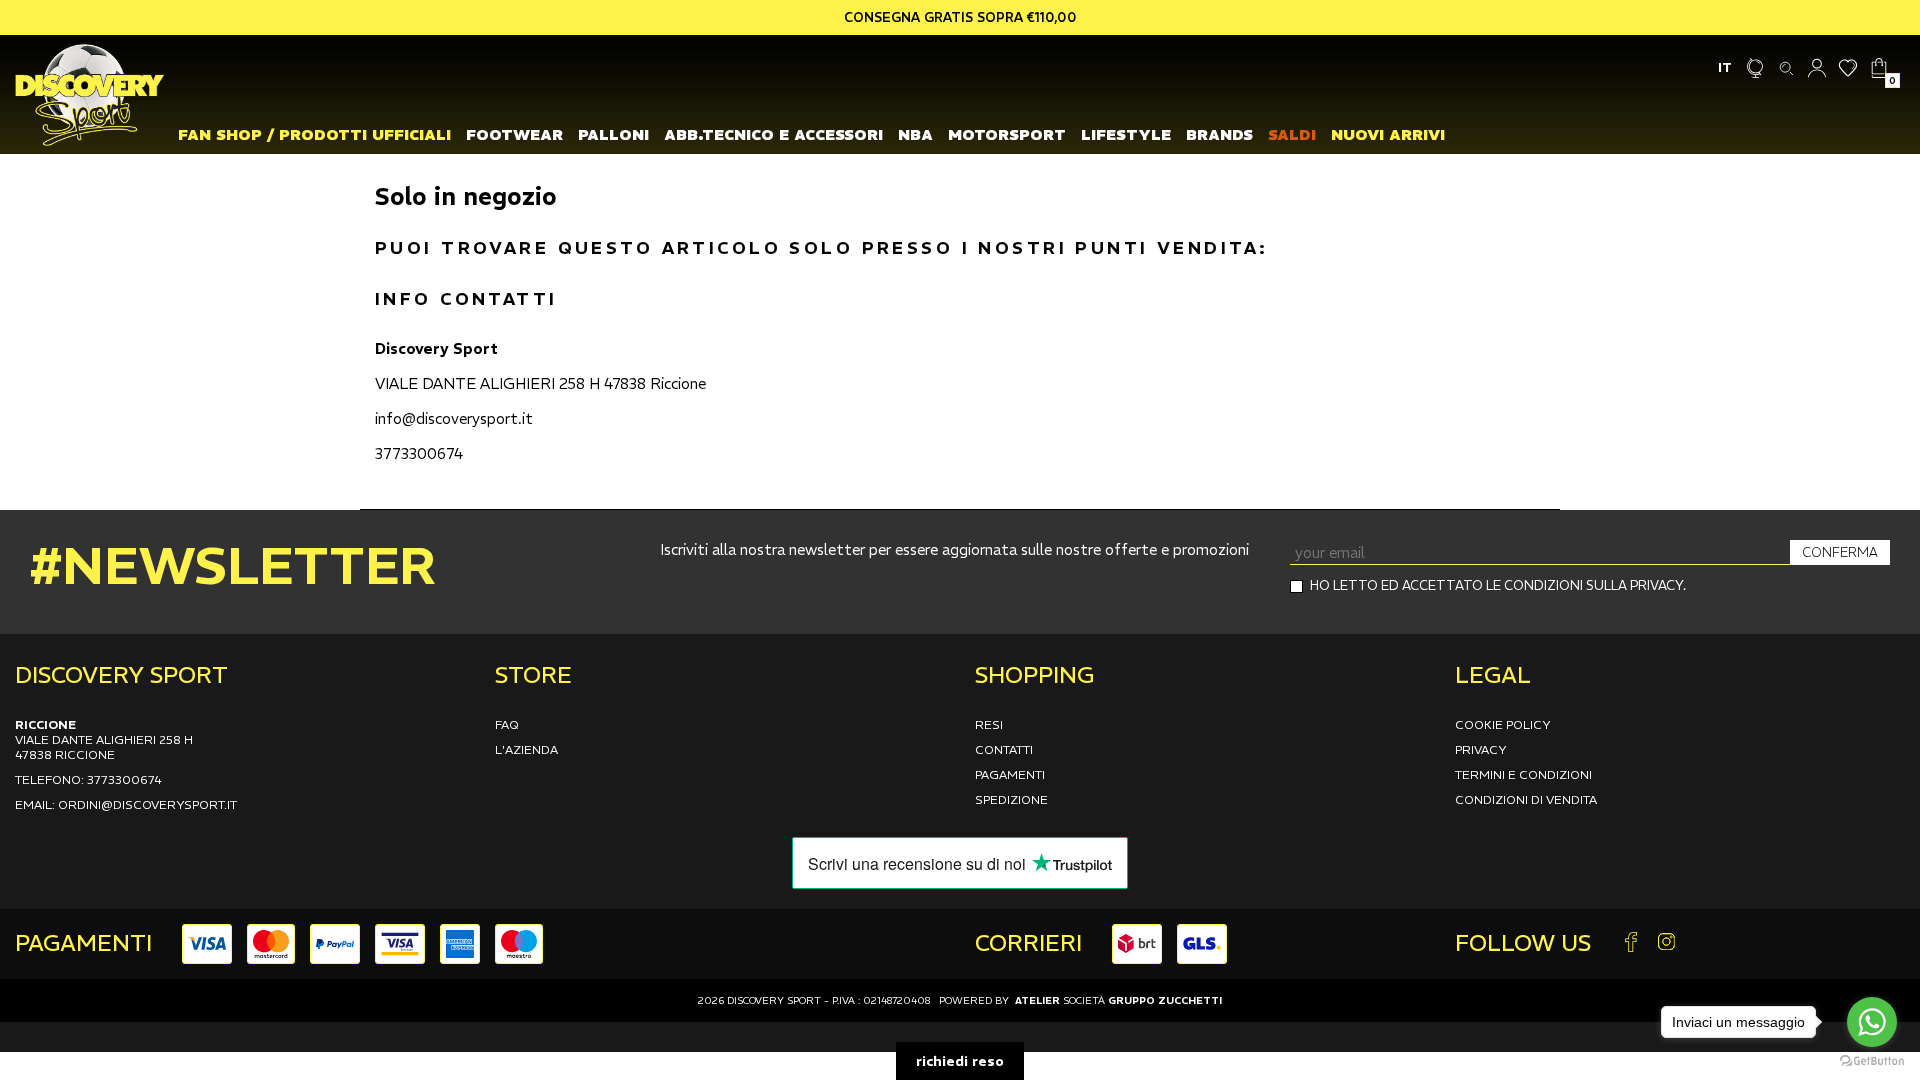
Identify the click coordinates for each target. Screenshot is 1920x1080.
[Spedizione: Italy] (1755, 67)
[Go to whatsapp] (1872, 1022)
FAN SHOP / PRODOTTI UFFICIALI (314, 134)
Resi (989, 724)
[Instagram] (1666, 943)
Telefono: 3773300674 (88, 779)
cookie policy (1503, 724)
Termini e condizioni (1523, 774)
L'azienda (526, 749)
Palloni (613, 134)
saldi (1292, 134)
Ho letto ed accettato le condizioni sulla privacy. (1498, 585)
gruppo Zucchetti (1165, 1000)
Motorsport (1007, 134)
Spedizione (1011, 799)
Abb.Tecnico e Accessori (773, 134)
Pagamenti (1010, 774)
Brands (1219, 134)
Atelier (1037, 1000)
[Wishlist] (1848, 67)
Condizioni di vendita (1526, 799)
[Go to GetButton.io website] (1872, 1060)
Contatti (1004, 749)
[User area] (1817, 67)
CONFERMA (1840, 552)
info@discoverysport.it (454, 418)
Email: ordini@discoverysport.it (126, 804)
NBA (915, 134)
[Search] (1786, 67)
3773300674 (419, 453)
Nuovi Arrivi (1388, 134)
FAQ (507, 724)
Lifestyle (1126, 134)
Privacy (1481, 749)
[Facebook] (1631, 943)
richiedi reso (960, 1061)
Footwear (514, 134)
